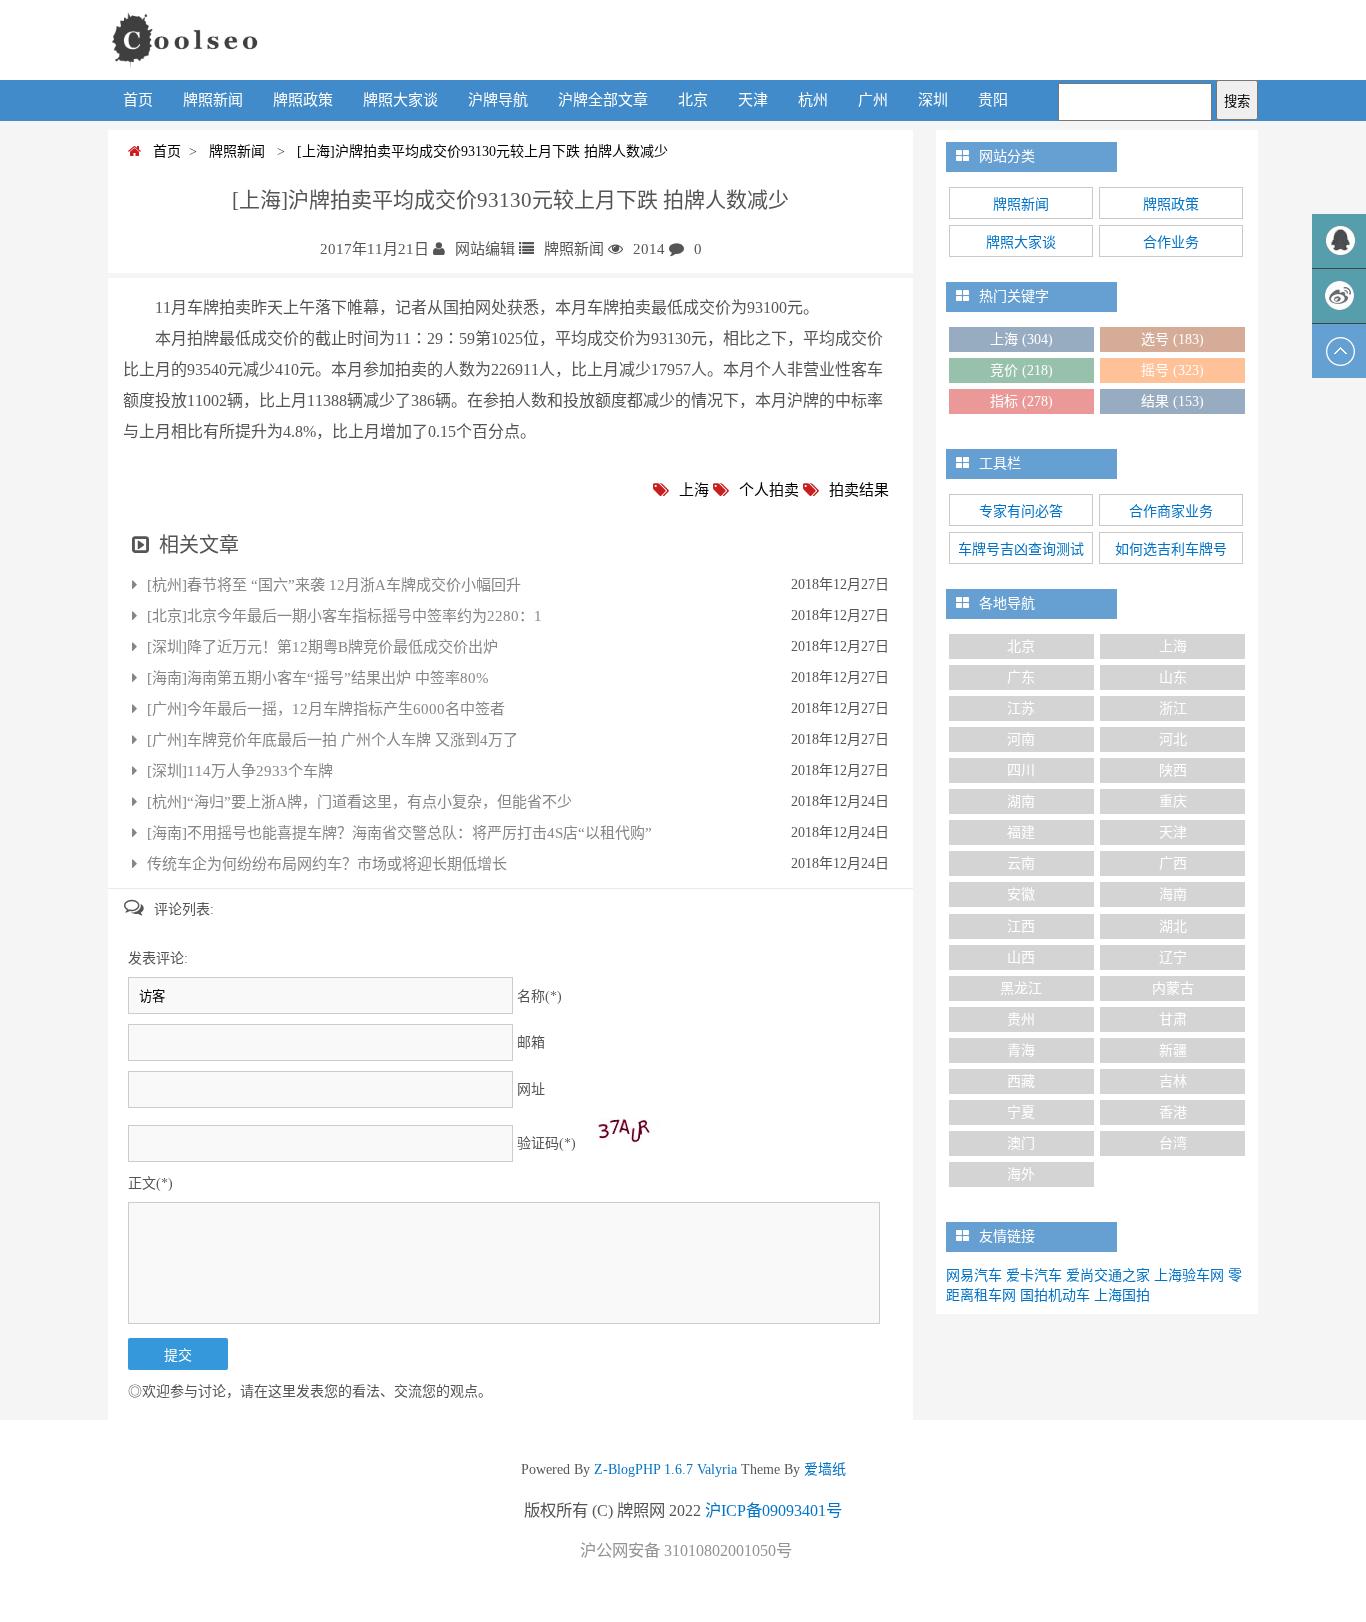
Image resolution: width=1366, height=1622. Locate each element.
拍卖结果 (859, 490)
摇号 (1172, 370)
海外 (1021, 1174)
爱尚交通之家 (1108, 1275)
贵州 (1021, 1019)
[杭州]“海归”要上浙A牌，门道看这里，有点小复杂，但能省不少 (359, 802)
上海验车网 (1189, 1275)
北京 (693, 100)
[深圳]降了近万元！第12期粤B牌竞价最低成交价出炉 (322, 647)
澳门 (1021, 1143)
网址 (531, 1089)
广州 (873, 100)
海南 (1173, 894)
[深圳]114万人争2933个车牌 (240, 771)
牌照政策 (303, 100)
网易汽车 (974, 1275)
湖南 (1021, 801)
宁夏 (1021, 1112)
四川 (1021, 770)
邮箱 (531, 1042)
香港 (1173, 1112)
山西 (1021, 957)
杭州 (813, 100)
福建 (1021, 832)
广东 (1021, 677)
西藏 (1021, 1081)
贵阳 (993, 100)
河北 (1173, 739)
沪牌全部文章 (603, 100)
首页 (138, 100)
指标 (1021, 401)
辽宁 (1173, 957)
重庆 (1173, 801)
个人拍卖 (769, 490)
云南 (1021, 863)
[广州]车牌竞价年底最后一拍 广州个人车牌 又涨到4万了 (332, 740)
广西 (1173, 863)
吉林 (1173, 1081)
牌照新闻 (213, 100)
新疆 (1173, 1050)
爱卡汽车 (1034, 1275)
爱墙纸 (823, 1469)
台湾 (1173, 1143)
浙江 (1173, 708)
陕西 (1173, 770)
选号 (1172, 339)
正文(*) (150, 1183)
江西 (1021, 926)
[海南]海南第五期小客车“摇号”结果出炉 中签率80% (318, 678)
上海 (694, 490)
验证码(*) (546, 1143)
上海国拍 (1122, 1295)
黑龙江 (1021, 988)
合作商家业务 (1171, 511)
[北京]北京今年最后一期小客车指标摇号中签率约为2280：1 (344, 616)
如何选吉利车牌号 (1171, 549)
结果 (1172, 401)
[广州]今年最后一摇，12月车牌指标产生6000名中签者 (326, 709)
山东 (1173, 677)
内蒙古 (1173, 988)
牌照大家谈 (400, 100)
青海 (1021, 1050)
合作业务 (1171, 242)
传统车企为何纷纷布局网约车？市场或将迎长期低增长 (327, 864)
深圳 (933, 100)
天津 (753, 100)
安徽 (1021, 894)
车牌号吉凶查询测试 (1021, 549)
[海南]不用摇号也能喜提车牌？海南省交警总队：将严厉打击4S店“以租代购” (399, 833)
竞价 (1021, 370)
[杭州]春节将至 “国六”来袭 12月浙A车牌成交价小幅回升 (334, 585)
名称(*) (539, 996)
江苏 (1021, 708)
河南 (1021, 739)
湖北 (1173, 926)
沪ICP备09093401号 (773, 1510)
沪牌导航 (498, 100)
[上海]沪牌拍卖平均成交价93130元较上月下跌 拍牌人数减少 (478, 151)
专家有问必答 (1021, 511)
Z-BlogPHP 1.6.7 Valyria (665, 1469)
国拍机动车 (1055, 1295)
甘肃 (1173, 1019)
